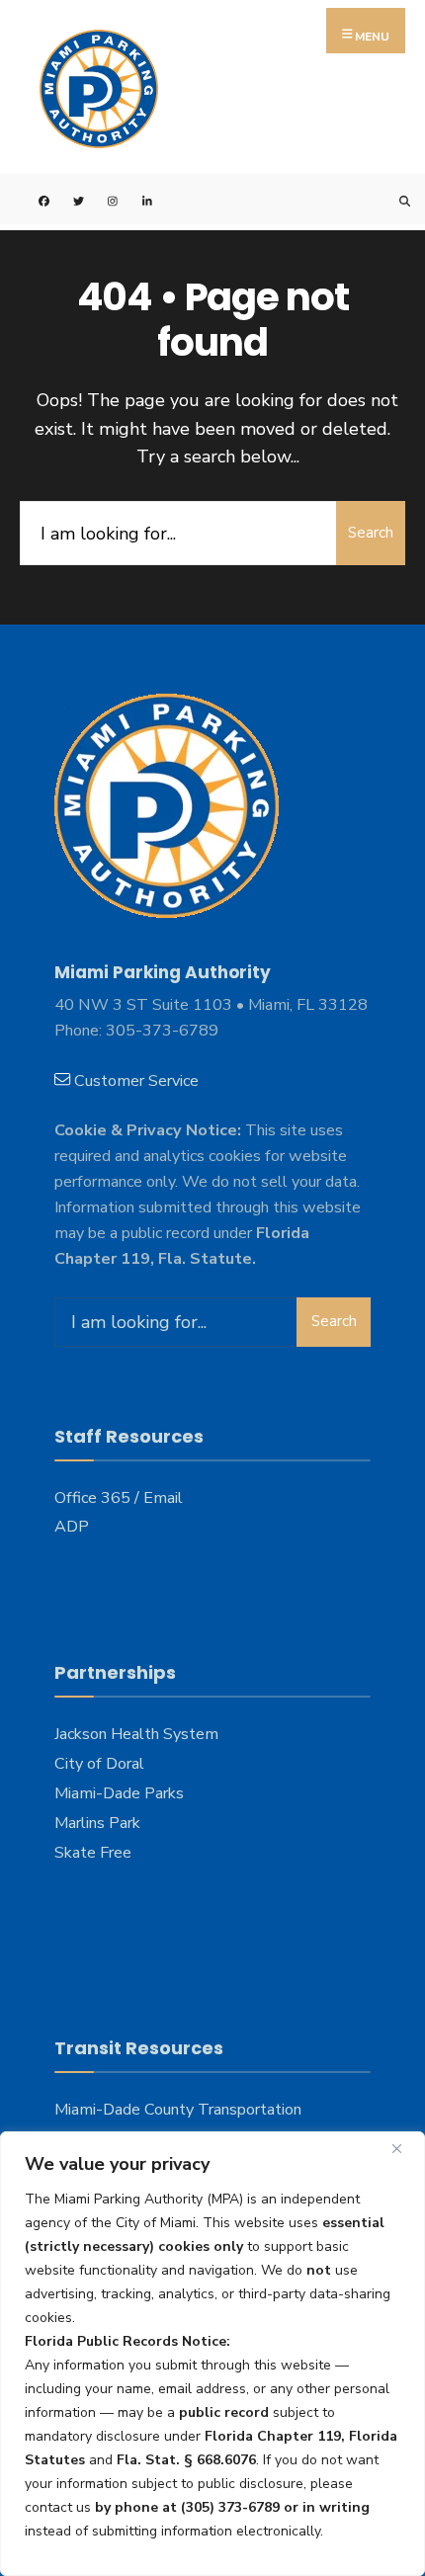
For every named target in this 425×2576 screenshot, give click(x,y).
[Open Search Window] (393, 199)
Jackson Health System (136, 1734)
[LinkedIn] (136, 199)
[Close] (404, 2148)
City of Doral (99, 1764)
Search (371, 533)
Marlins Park (97, 1823)
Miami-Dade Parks (119, 1793)
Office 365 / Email (119, 1498)
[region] (212, 2354)
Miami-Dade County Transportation (178, 2110)
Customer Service (136, 1081)
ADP (72, 1527)
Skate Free (93, 1853)
